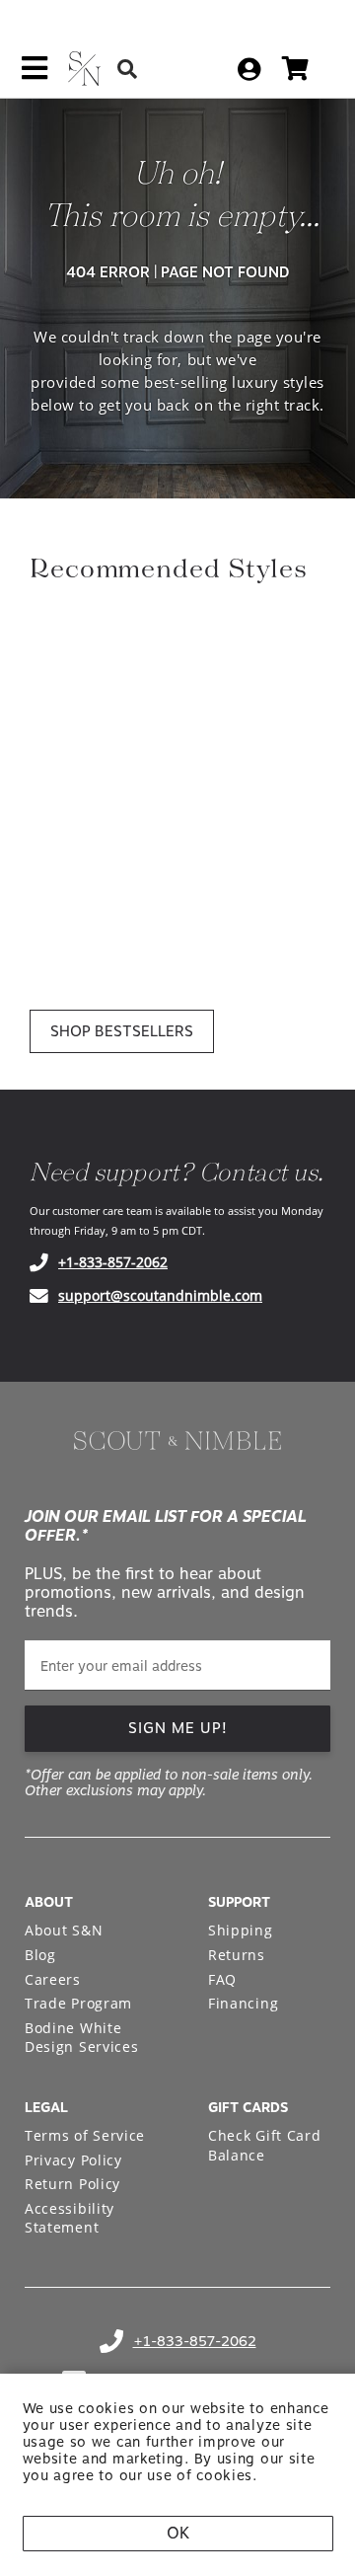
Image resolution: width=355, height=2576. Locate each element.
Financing (243, 2003)
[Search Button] (127, 69)
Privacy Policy (73, 2160)
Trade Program (78, 2003)
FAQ (222, 1979)
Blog (40, 1955)
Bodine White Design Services (82, 2038)
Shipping (241, 1930)
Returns (237, 1955)
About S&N (64, 1930)
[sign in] (249, 69)
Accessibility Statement (70, 2218)
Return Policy (72, 2184)
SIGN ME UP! (178, 1728)
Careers (53, 1979)
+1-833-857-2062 (113, 1262)
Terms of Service (85, 2135)
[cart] (295, 69)
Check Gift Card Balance (265, 2145)
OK (178, 2533)
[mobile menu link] (35, 75)
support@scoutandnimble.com (160, 1295)
